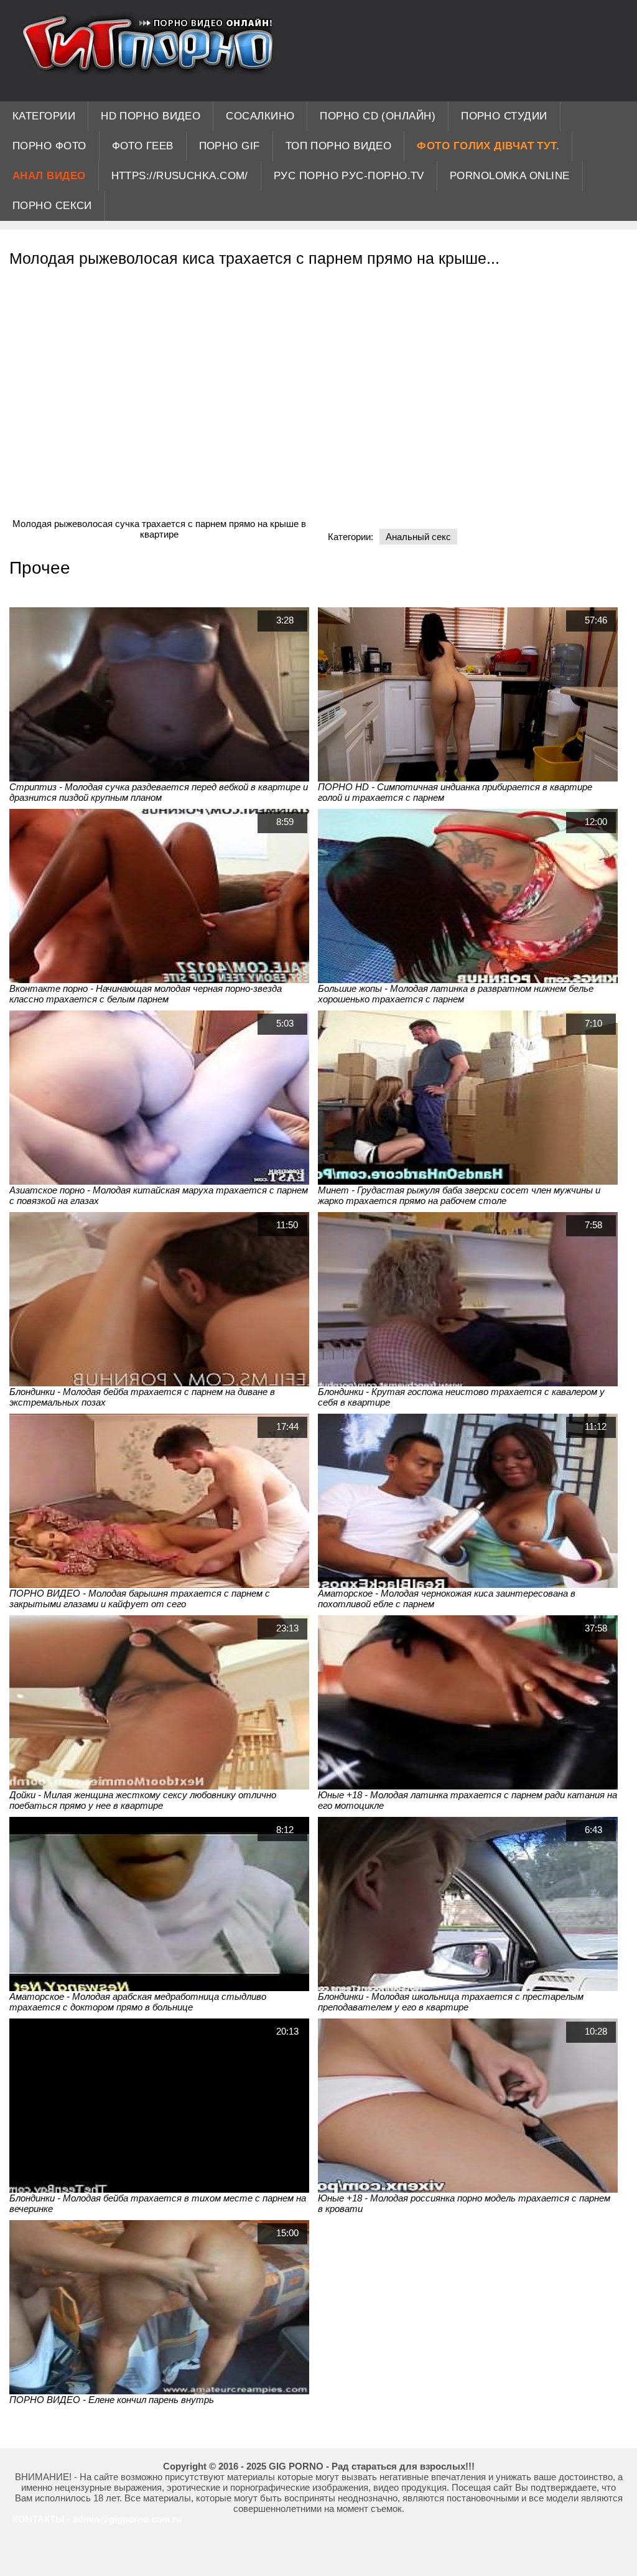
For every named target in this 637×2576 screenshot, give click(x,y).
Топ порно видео (339, 146)
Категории (44, 116)
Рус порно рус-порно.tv (349, 176)
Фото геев (143, 146)
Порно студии (504, 116)
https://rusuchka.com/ (180, 176)
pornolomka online (510, 176)
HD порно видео (151, 116)
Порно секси (52, 206)
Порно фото (49, 146)
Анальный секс (418, 537)
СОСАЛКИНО (260, 116)
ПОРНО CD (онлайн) (378, 116)
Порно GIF (230, 146)
